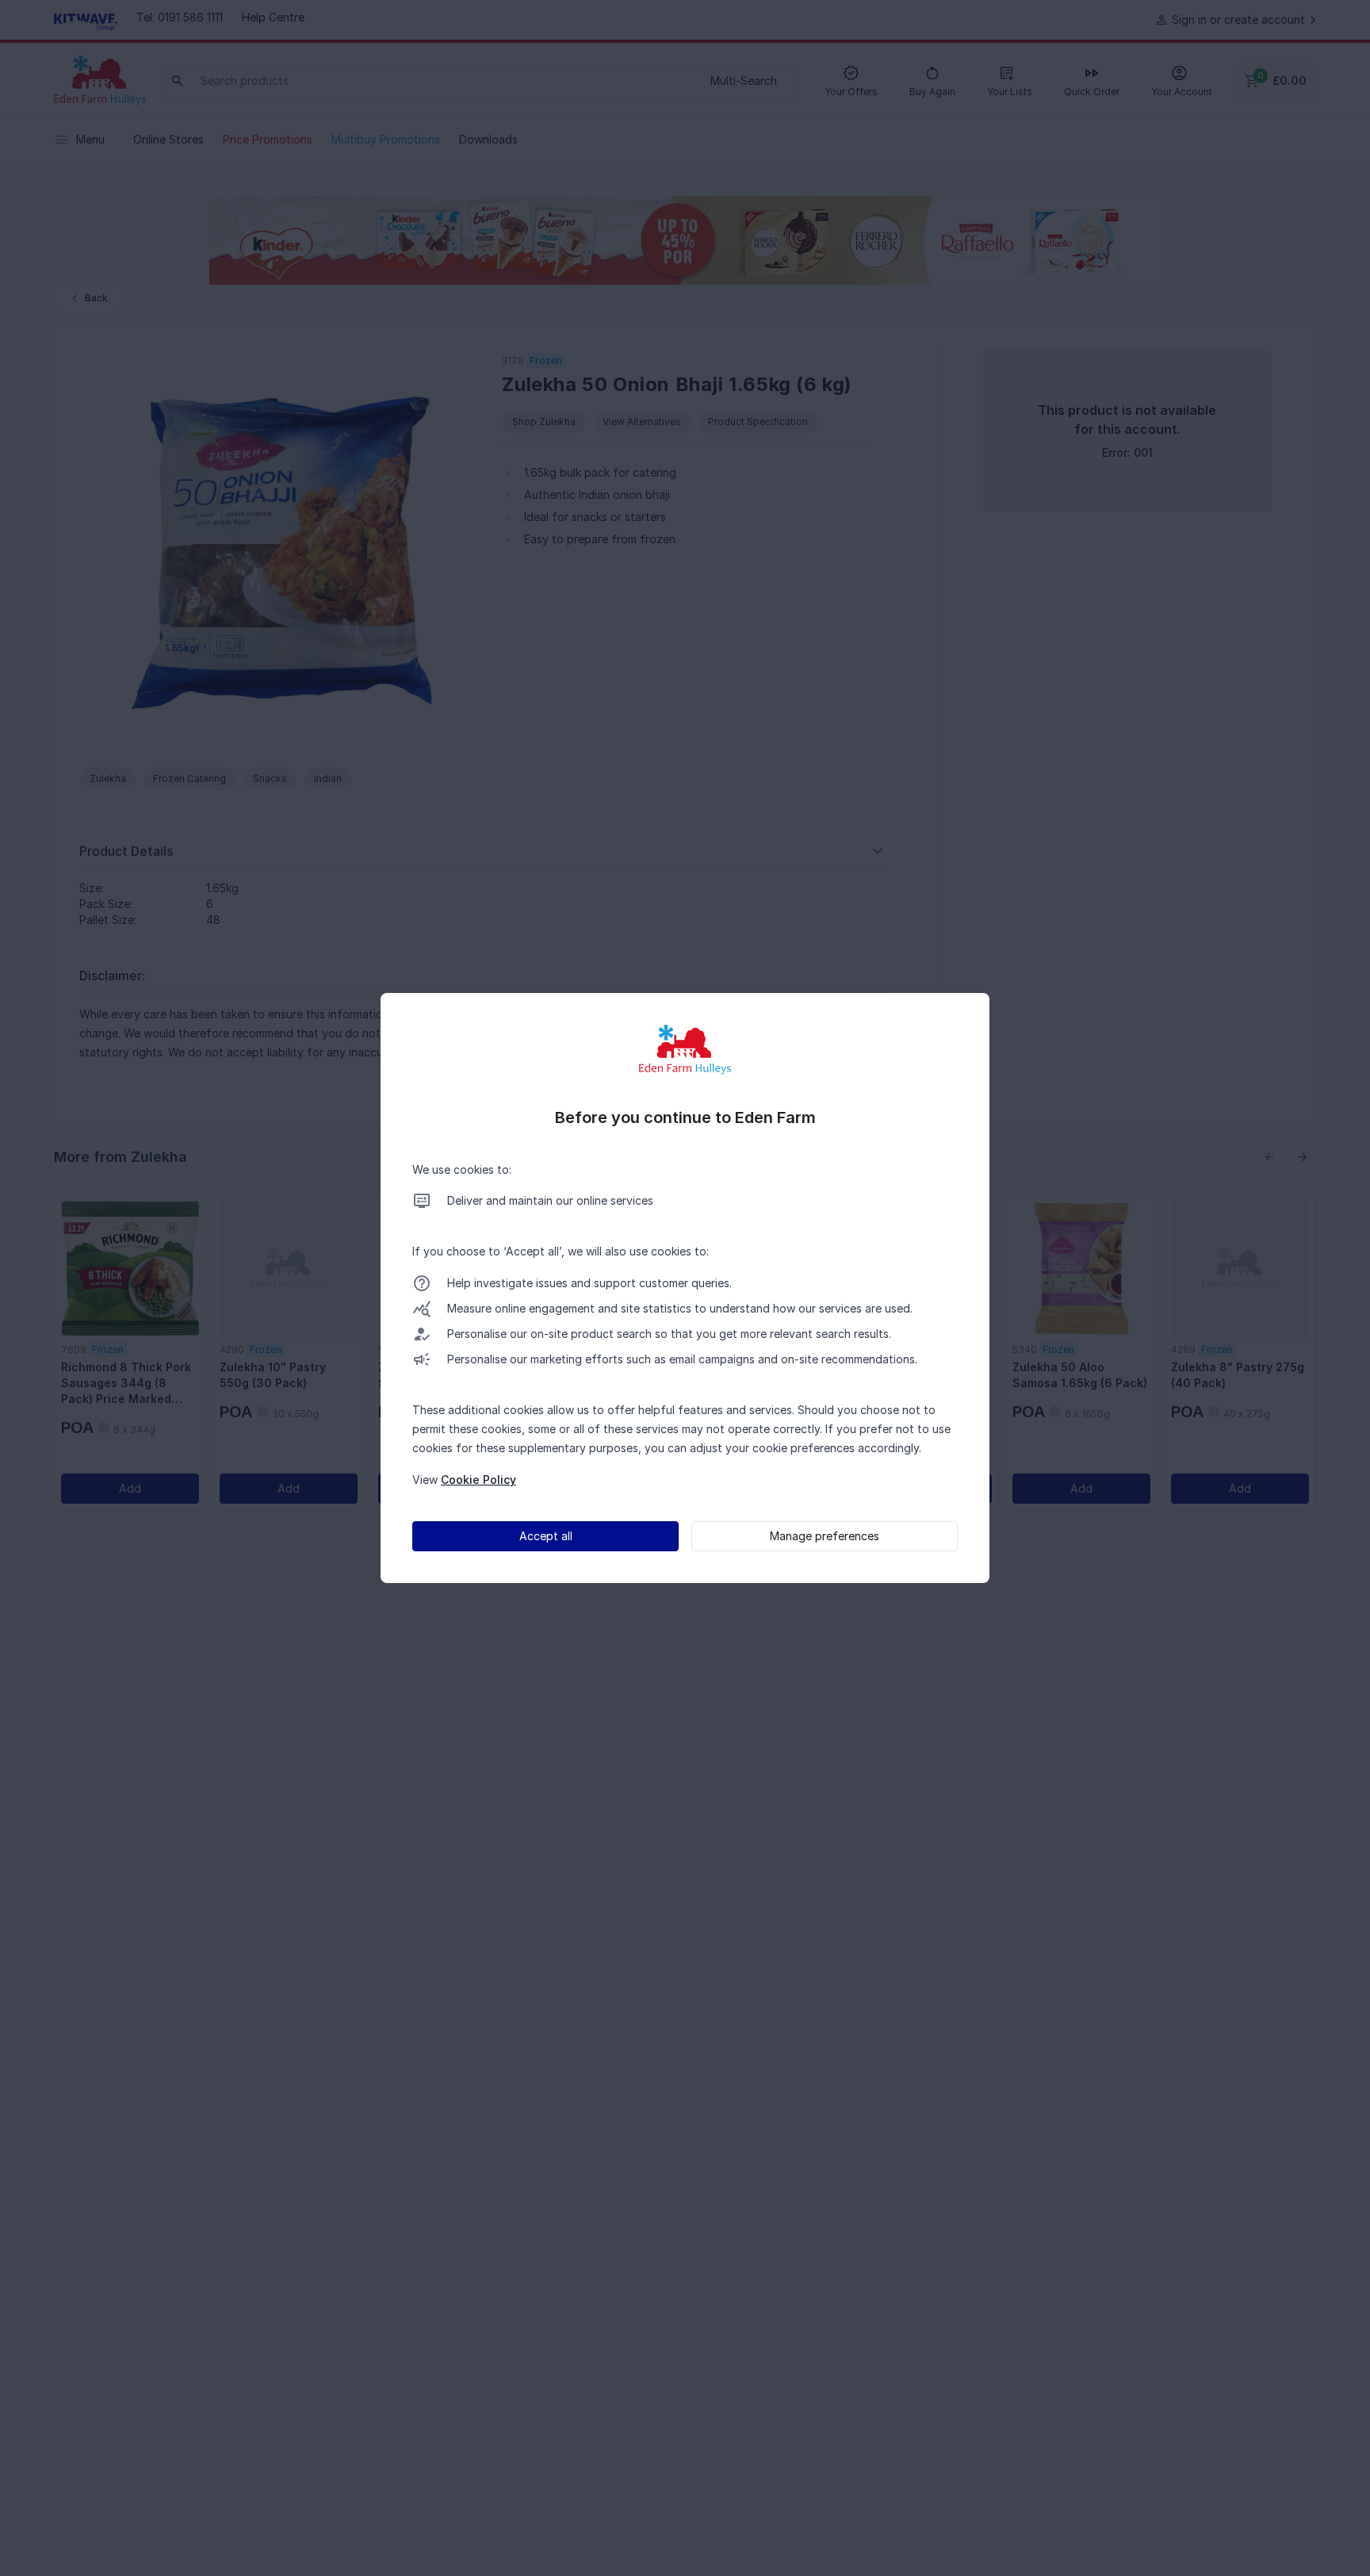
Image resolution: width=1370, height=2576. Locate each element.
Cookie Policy (478, 1480)
